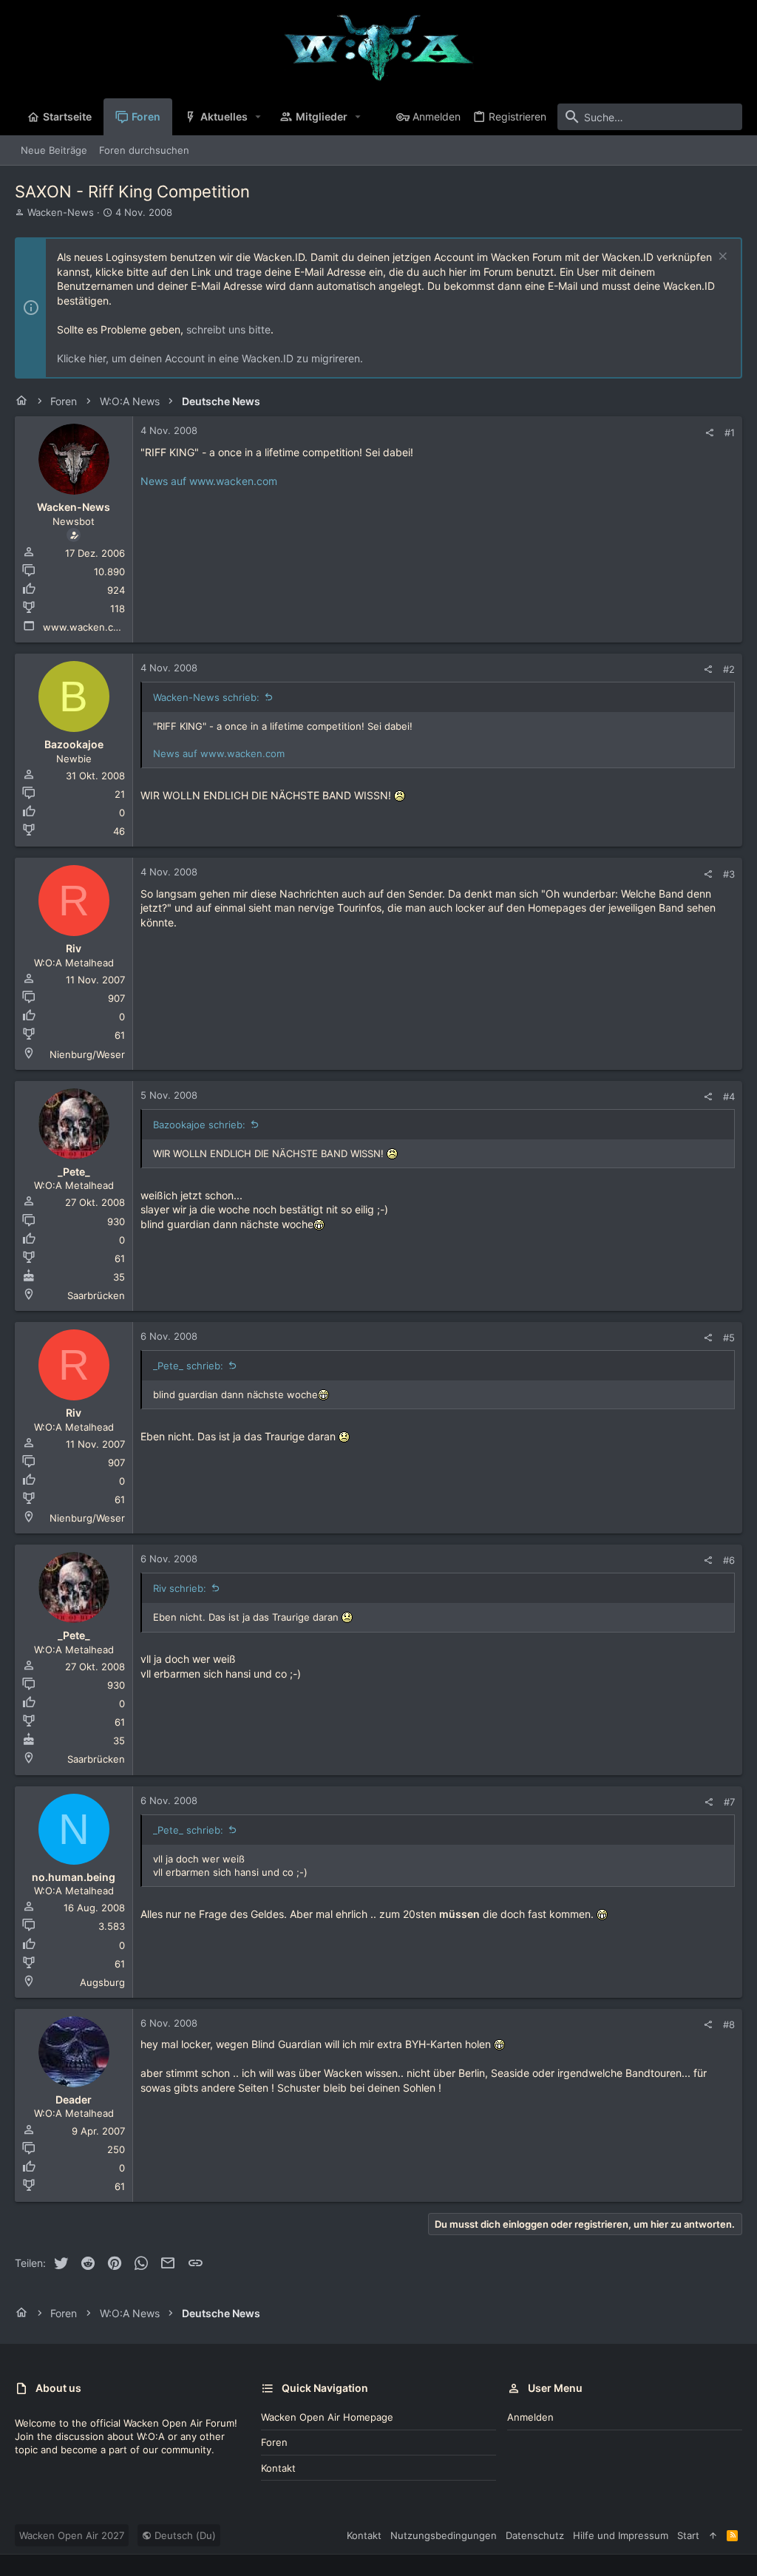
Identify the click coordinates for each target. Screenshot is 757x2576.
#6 (729, 1560)
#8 (729, 2024)
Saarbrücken (96, 1295)
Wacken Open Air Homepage (327, 2417)
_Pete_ (74, 1172)
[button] (258, 117)
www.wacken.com (85, 627)
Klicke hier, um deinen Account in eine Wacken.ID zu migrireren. (210, 358)
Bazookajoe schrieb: (199, 1125)
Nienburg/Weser (87, 1054)
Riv (74, 948)
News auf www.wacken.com (209, 481)
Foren (274, 2442)
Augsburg (102, 1982)
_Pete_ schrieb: (188, 1366)
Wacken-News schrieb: (206, 697)
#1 (730, 433)
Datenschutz (535, 2535)
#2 (729, 669)
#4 (729, 1097)
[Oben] (713, 2535)
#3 (729, 874)
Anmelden (530, 2417)
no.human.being (74, 1877)
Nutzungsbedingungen (444, 2535)
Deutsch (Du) (184, 2535)
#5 (729, 1338)
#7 (729, 1802)
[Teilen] (709, 433)
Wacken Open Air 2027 (72, 2535)
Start (688, 2535)
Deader (74, 2099)
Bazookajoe (74, 744)
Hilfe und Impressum (621, 2535)
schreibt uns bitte (228, 329)
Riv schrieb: (180, 1588)
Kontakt (278, 2468)
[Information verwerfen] (721, 258)
